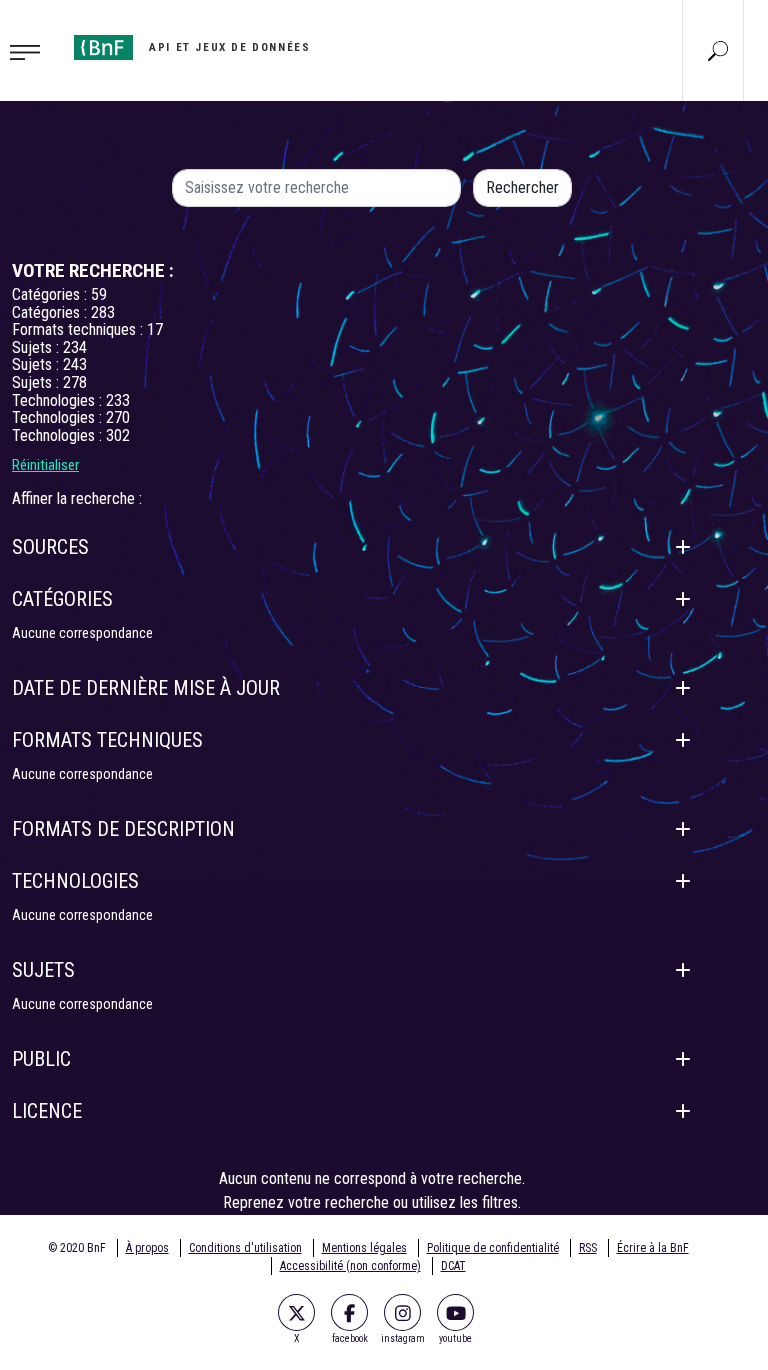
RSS (588, 1248)
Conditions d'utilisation (245, 1248)
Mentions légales (364, 1248)
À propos (147, 1248)
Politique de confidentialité (493, 1248)
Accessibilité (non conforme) (350, 1266)
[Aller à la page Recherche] (718, 50)
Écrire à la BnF (653, 1248)
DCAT (453, 1266)
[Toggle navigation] (31, 51)
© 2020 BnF (77, 1248)
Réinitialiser (45, 465)
